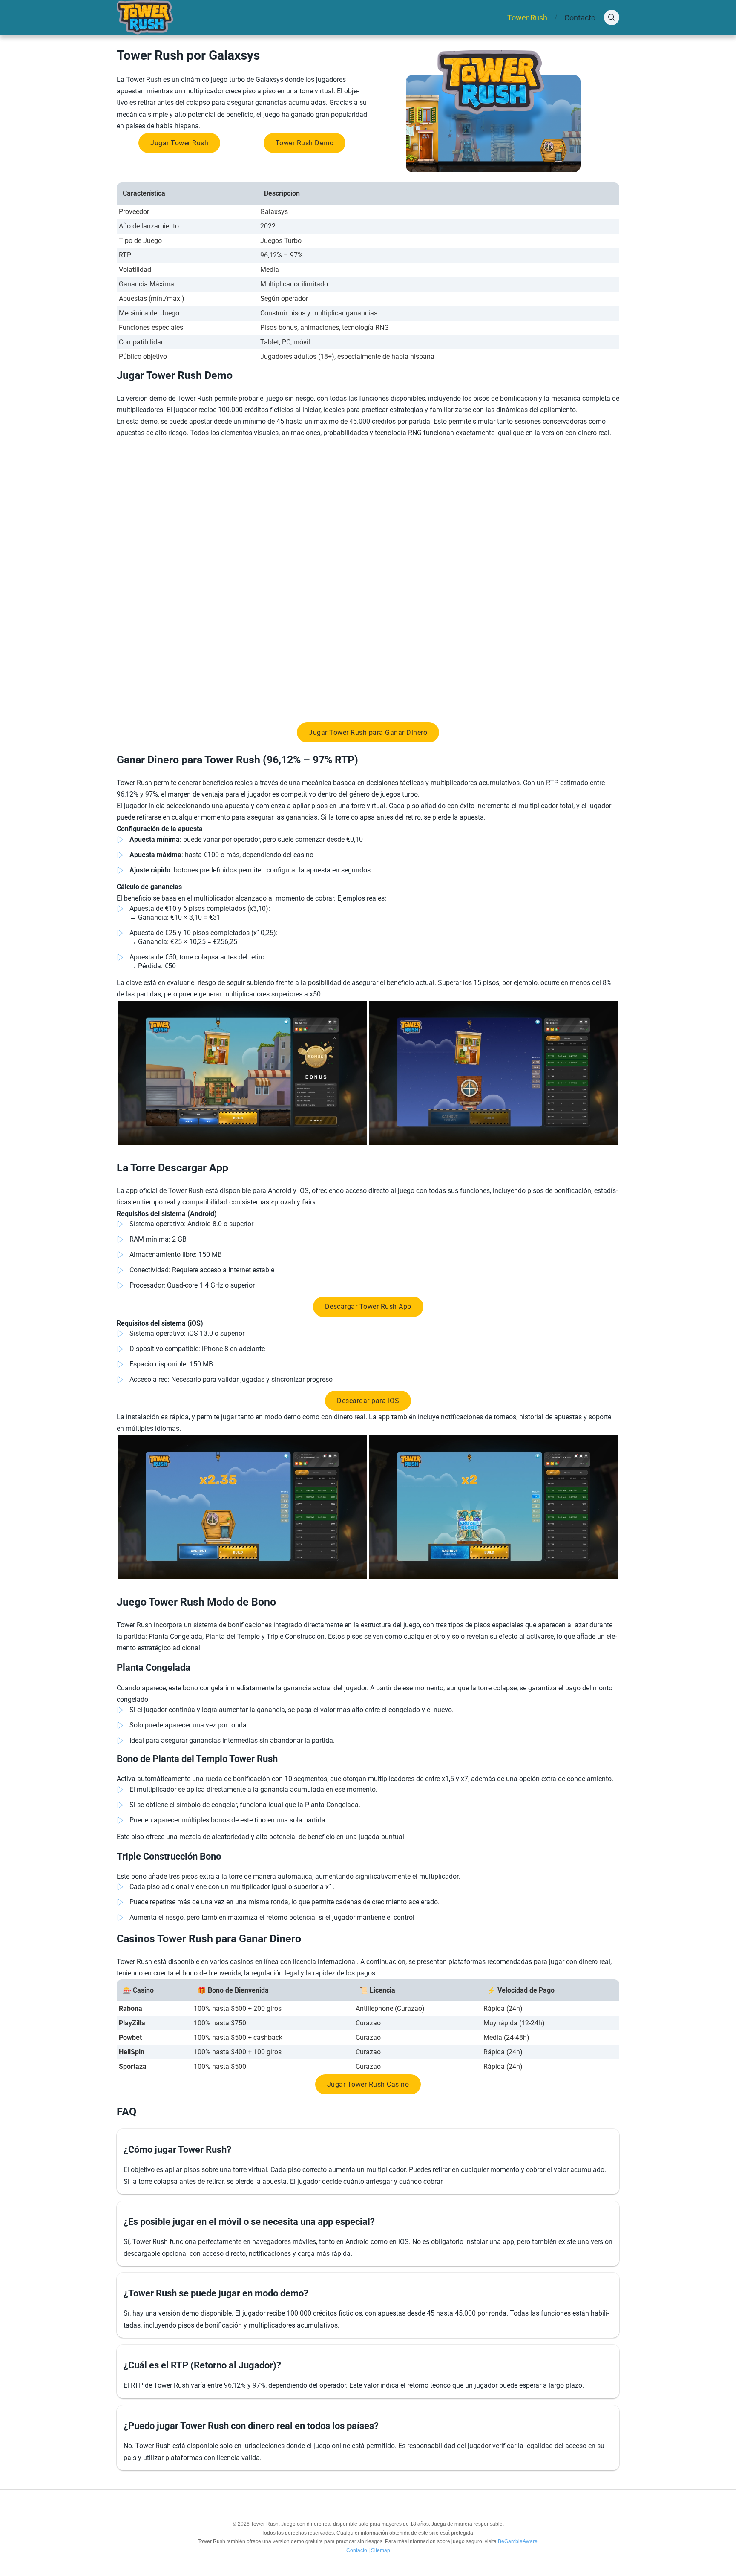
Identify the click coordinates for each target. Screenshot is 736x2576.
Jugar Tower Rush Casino (368, 2084)
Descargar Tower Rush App (368, 1307)
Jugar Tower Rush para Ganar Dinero (368, 732)
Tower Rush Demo (305, 143)
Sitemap (381, 2550)
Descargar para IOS (368, 1401)
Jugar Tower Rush (179, 143)
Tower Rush (527, 18)
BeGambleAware (518, 2541)
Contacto (580, 18)
